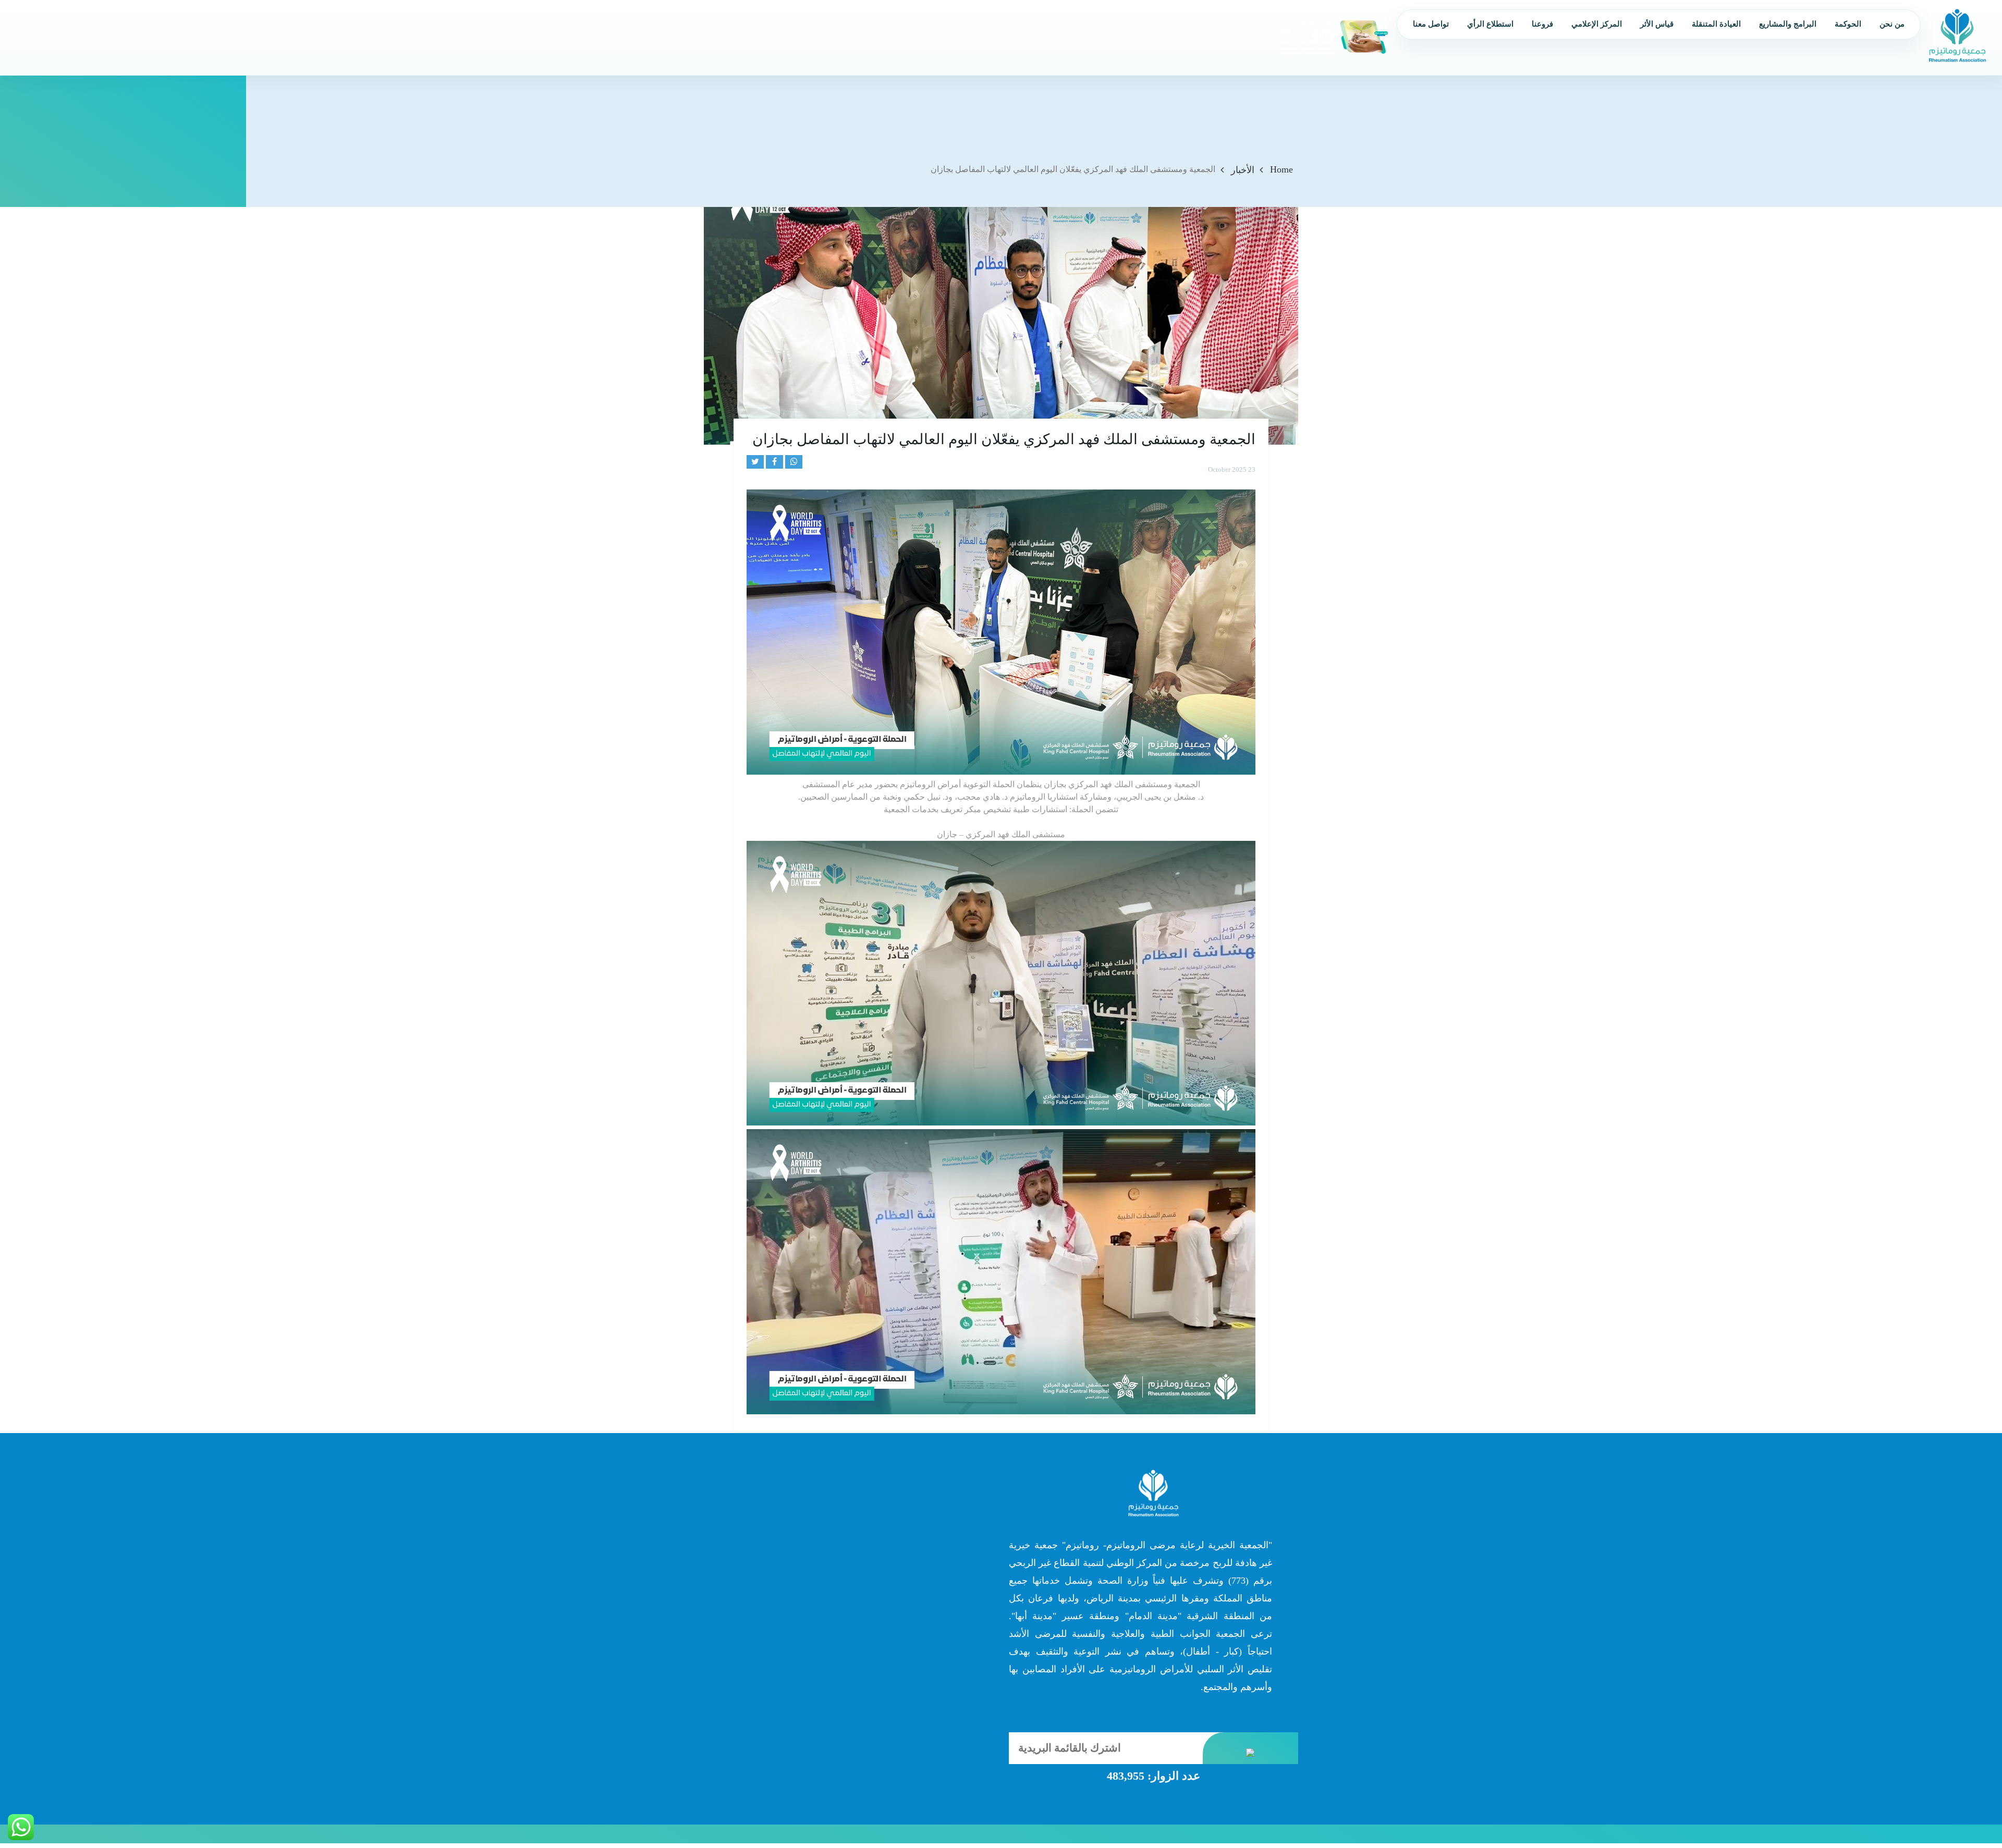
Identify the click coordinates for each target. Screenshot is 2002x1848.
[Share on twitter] (755, 462)
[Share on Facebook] (774, 462)
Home (1281, 169)
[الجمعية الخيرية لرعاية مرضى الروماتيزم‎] (1957, 35)
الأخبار (1243, 170)
